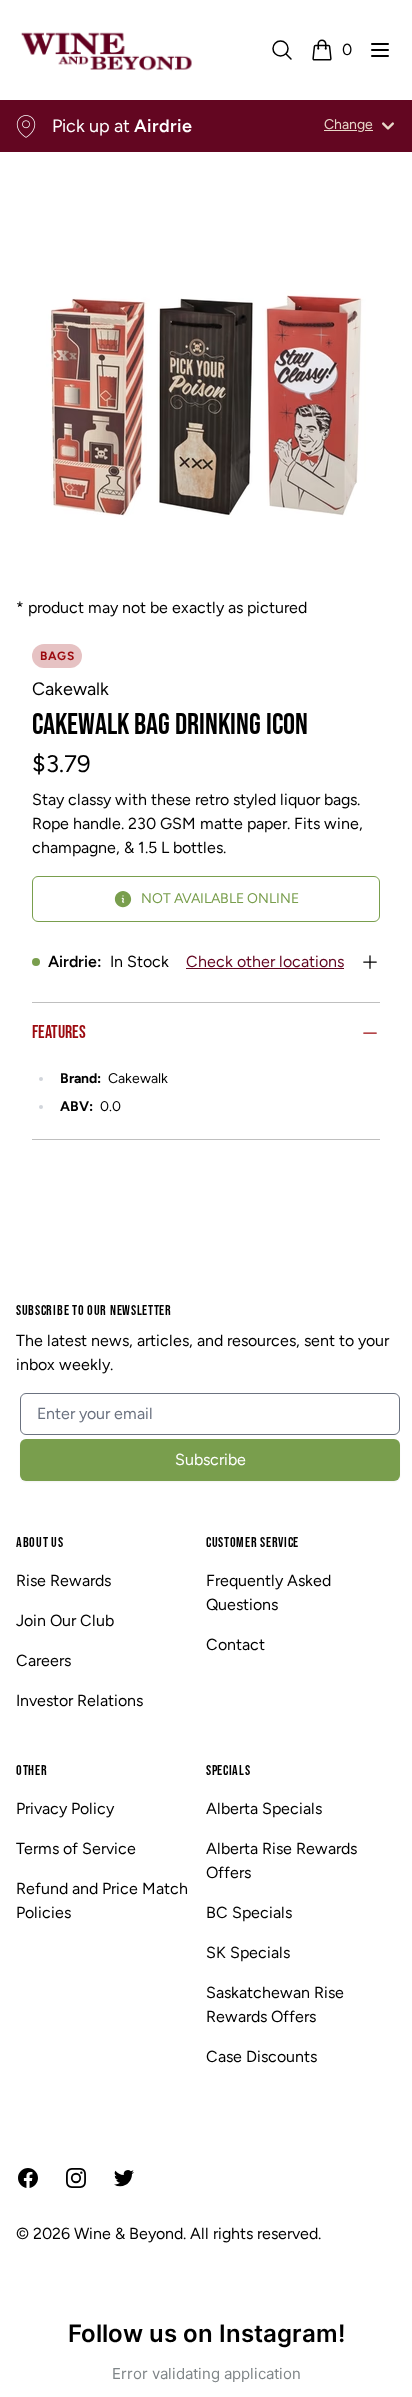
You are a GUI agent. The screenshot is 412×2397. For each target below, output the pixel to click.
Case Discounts (261, 2056)
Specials (228, 1770)
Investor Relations (79, 1700)
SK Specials (248, 1952)
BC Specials (249, 1912)
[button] (380, 50)
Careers (43, 1660)
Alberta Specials (264, 1808)
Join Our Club (65, 1620)
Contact (235, 1644)
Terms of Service (76, 1848)
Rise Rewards (63, 1580)
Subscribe (210, 1459)
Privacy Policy (65, 1808)
